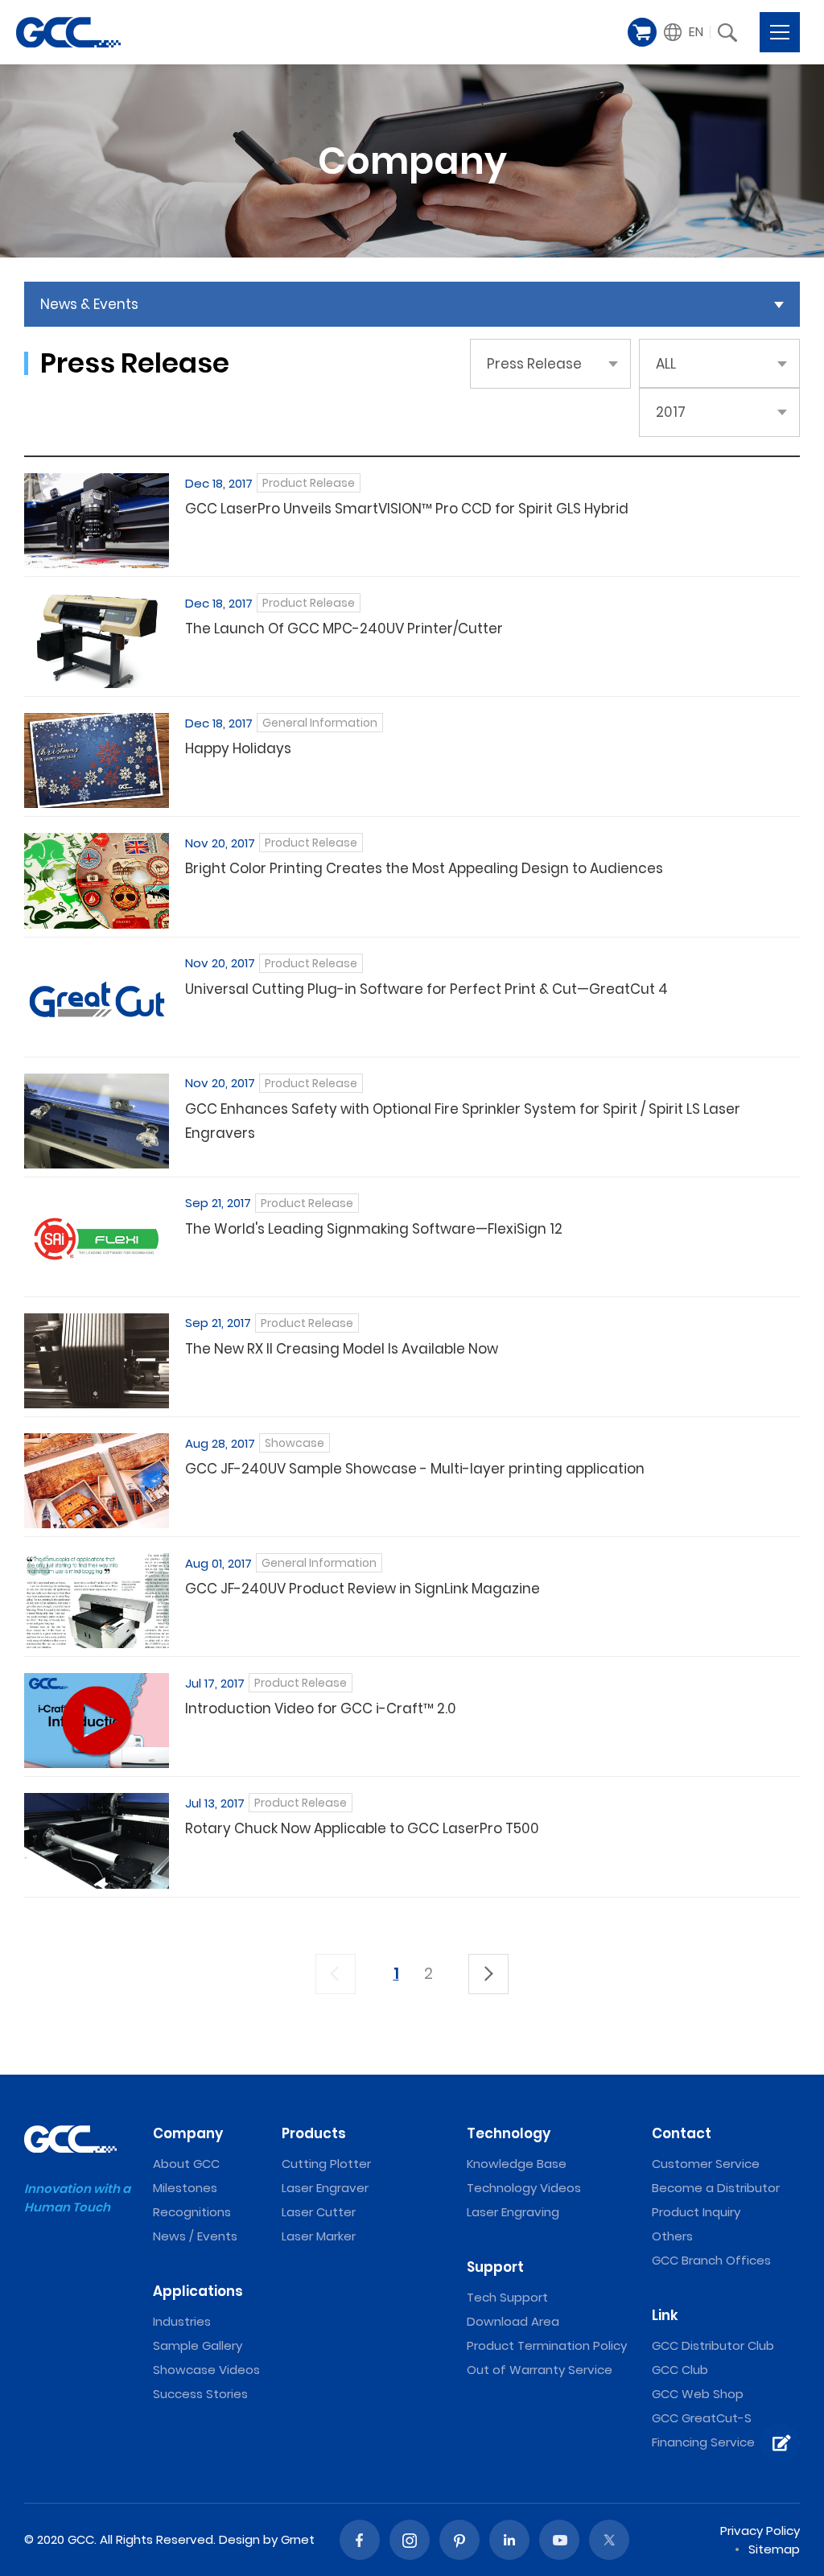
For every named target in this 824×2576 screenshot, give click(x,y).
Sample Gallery (198, 2345)
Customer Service (706, 2164)
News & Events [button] (89, 304)
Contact (682, 2133)
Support (495, 2267)
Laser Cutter (319, 2212)
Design (239, 2539)
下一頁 (488, 1974)
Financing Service (703, 2442)
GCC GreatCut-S (702, 2418)
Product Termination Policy (547, 2345)
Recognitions (192, 2212)
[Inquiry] (780, 2443)
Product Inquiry (696, 2212)
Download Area (513, 2321)
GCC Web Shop (698, 2394)
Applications (198, 2291)
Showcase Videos (206, 2370)
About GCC (186, 2164)
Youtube (559, 2540)
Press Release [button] (534, 364)
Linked (509, 2540)
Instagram (410, 2540)
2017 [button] (671, 412)
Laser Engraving (513, 2212)
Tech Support (507, 2297)
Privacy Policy (760, 2531)
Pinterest (459, 2540)
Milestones (185, 2188)
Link (665, 2315)
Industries (182, 2321)
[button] (684, 32)
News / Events (195, 2236)
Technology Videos (524, 2188)
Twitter (609, 2540)
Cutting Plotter (326, 2164)
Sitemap (774, 2549)
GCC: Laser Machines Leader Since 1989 (68, 32)
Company (188, 2133)
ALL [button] (666, 364)
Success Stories (200, 2394)
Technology (509, 2133)
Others (672, 2236)
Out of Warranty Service (540, 2370)
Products (314, 2133)
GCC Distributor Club (713, 2345)
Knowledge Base (517, 2164)
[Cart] (642, 32)
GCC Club (680, 2370)
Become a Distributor (716, 2188)
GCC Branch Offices (711, 2260)
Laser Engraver (325, 2188)
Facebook (360, 2540)
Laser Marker (319, 2236)
